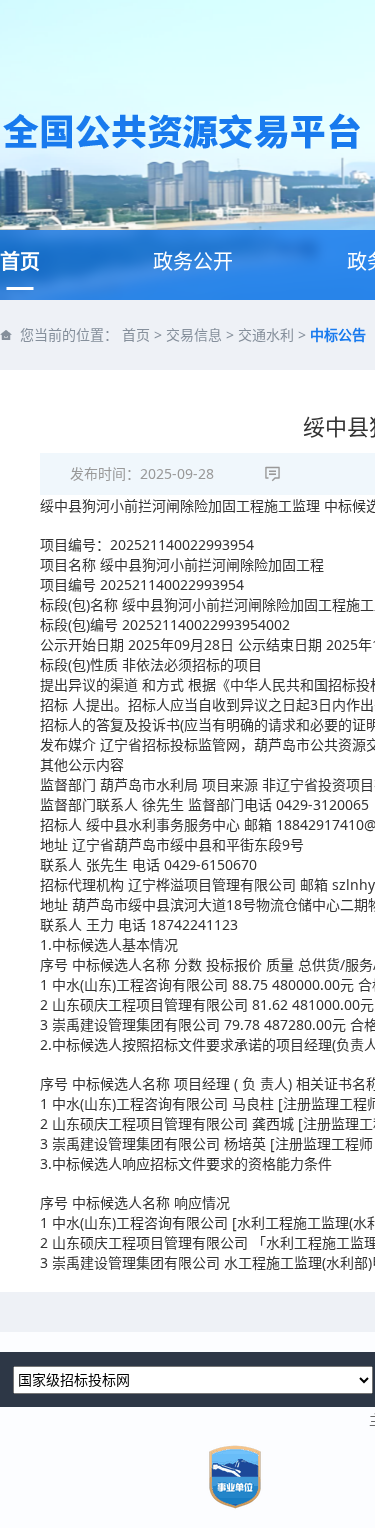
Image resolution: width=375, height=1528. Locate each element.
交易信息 (194, 334)
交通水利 (266, 334)
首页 (20, 261)
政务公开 (193, 261)
